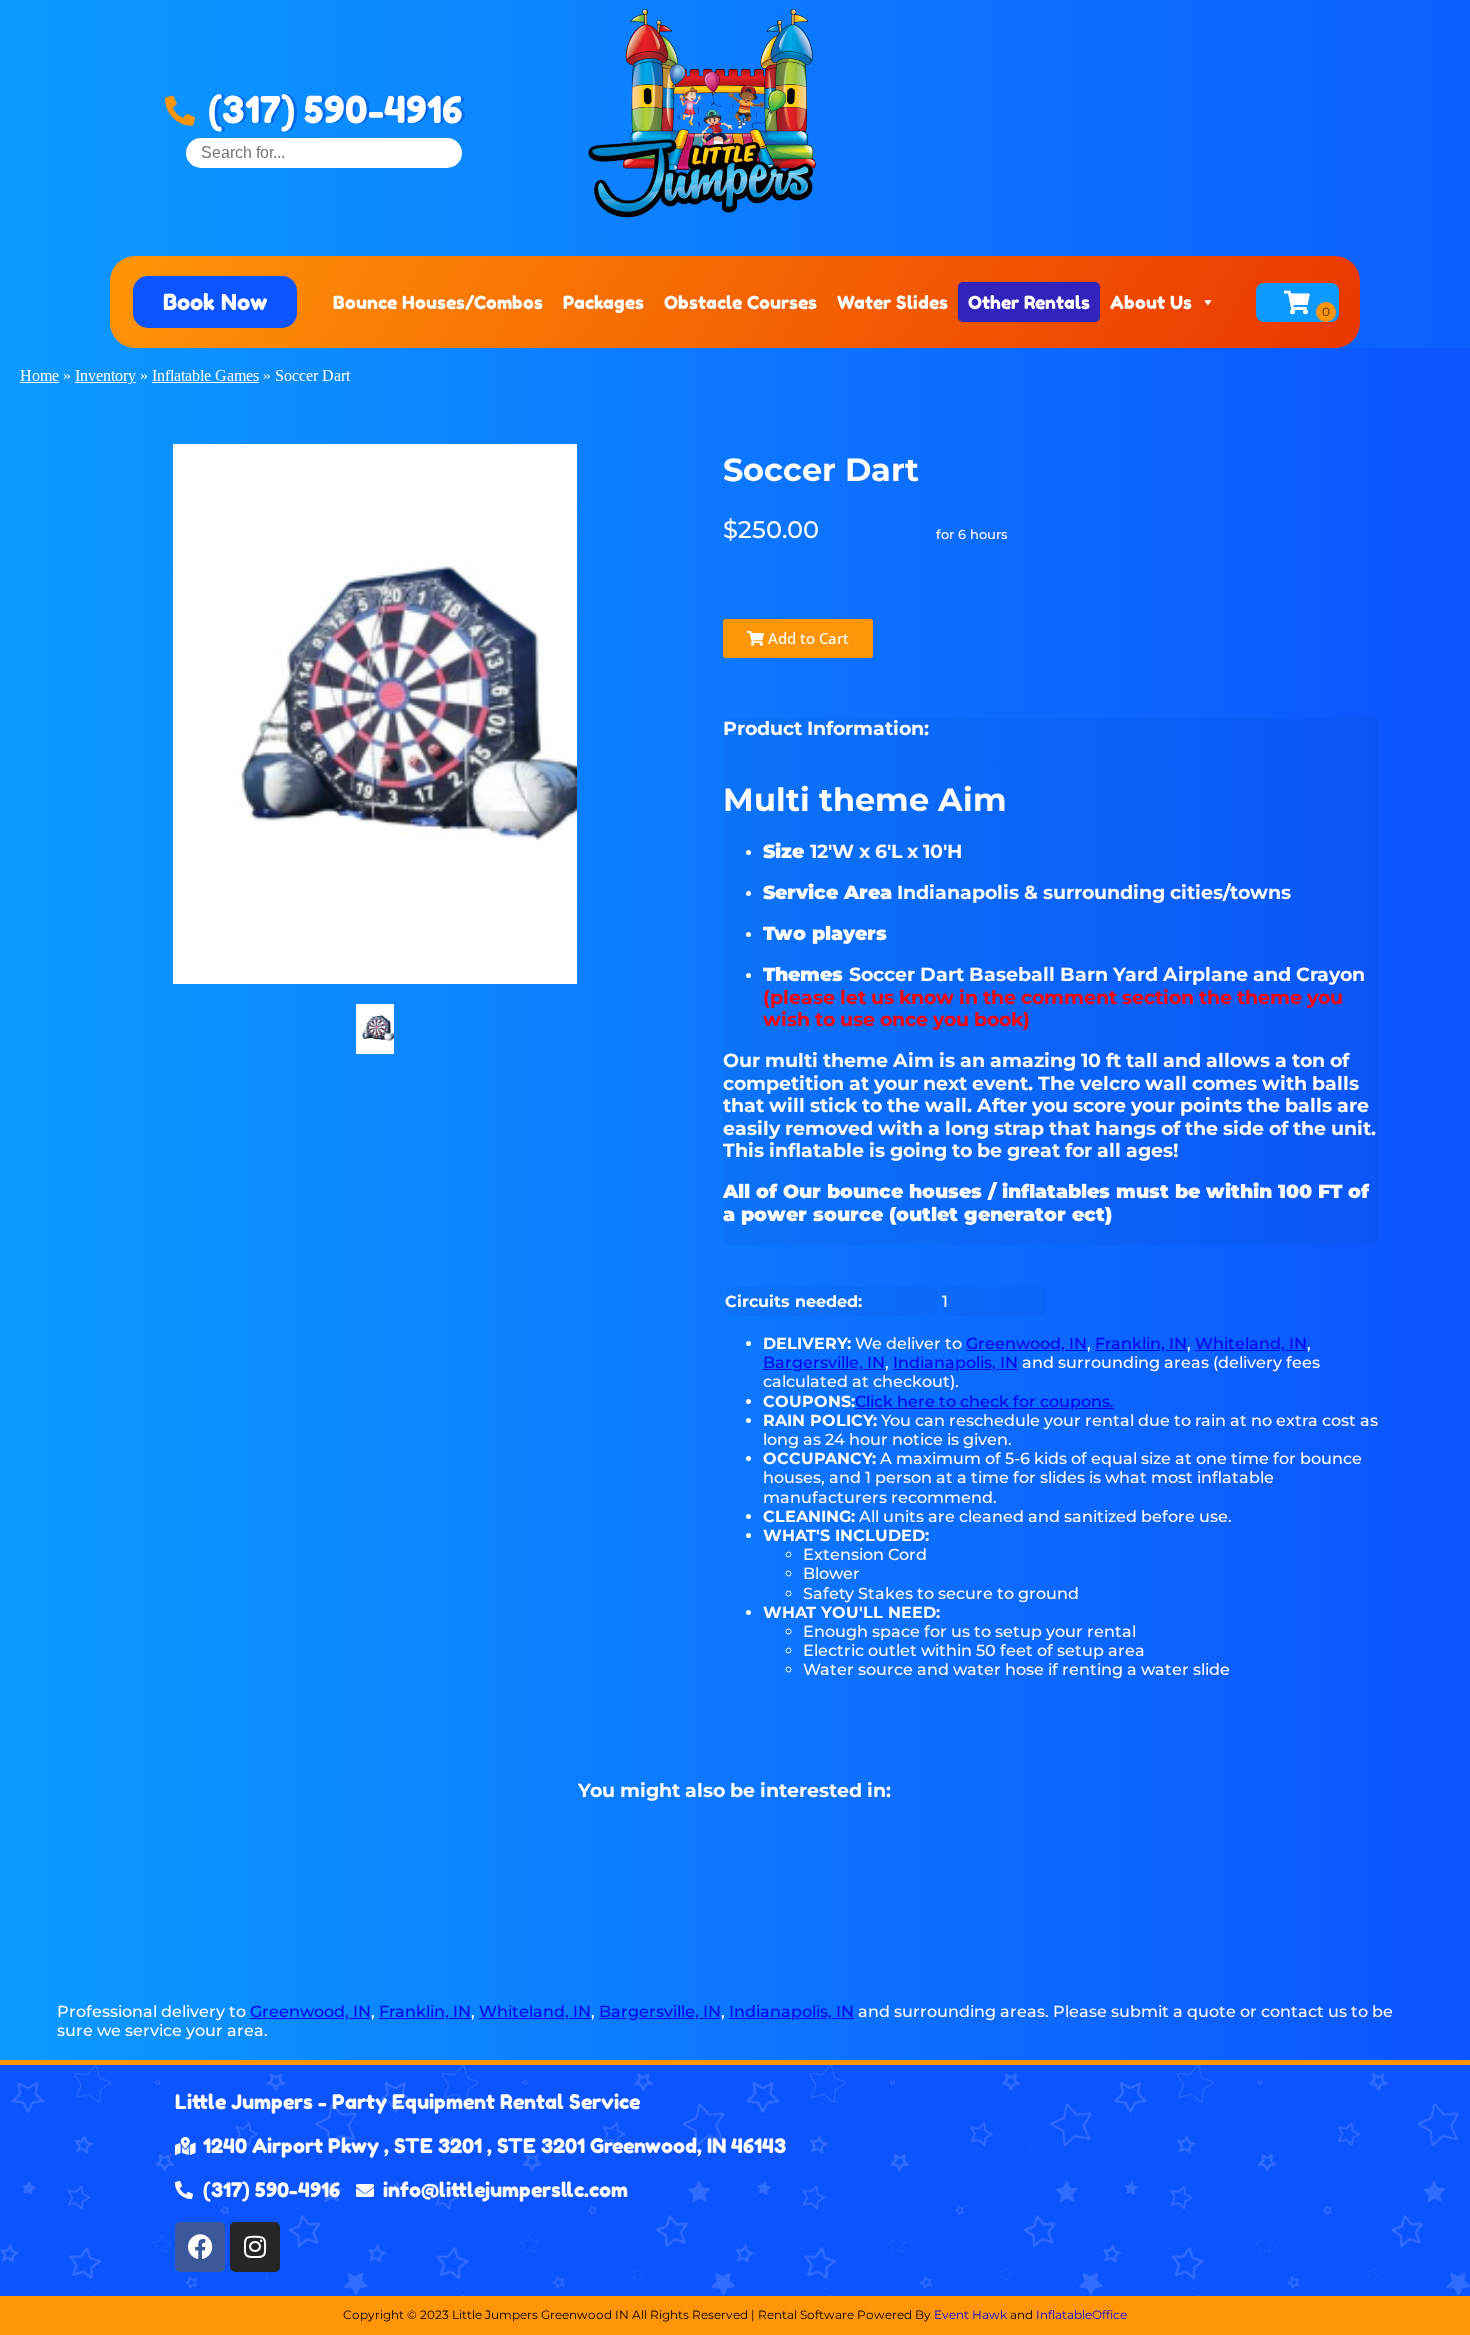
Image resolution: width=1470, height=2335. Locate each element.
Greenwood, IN (1026, 1343)
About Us (1151, 302)
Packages (603, 302)
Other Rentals (1029, 302)
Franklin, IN (1141, 1343)
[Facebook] (200, 2247)
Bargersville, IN (824, 1362)
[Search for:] (324, 152)
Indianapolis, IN (955, 1362)
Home (39, 375)
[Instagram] (255, 2247)
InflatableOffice (1081, 2314)
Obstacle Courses (740, 302)
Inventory (105, 375)
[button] (215, 302)
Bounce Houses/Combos (438, 302)
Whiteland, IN (1251, 1343)
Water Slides (892, 302)
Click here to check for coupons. (984, 1401)
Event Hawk (970, 2314)
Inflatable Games (205, 375)
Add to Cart (806, 638)
